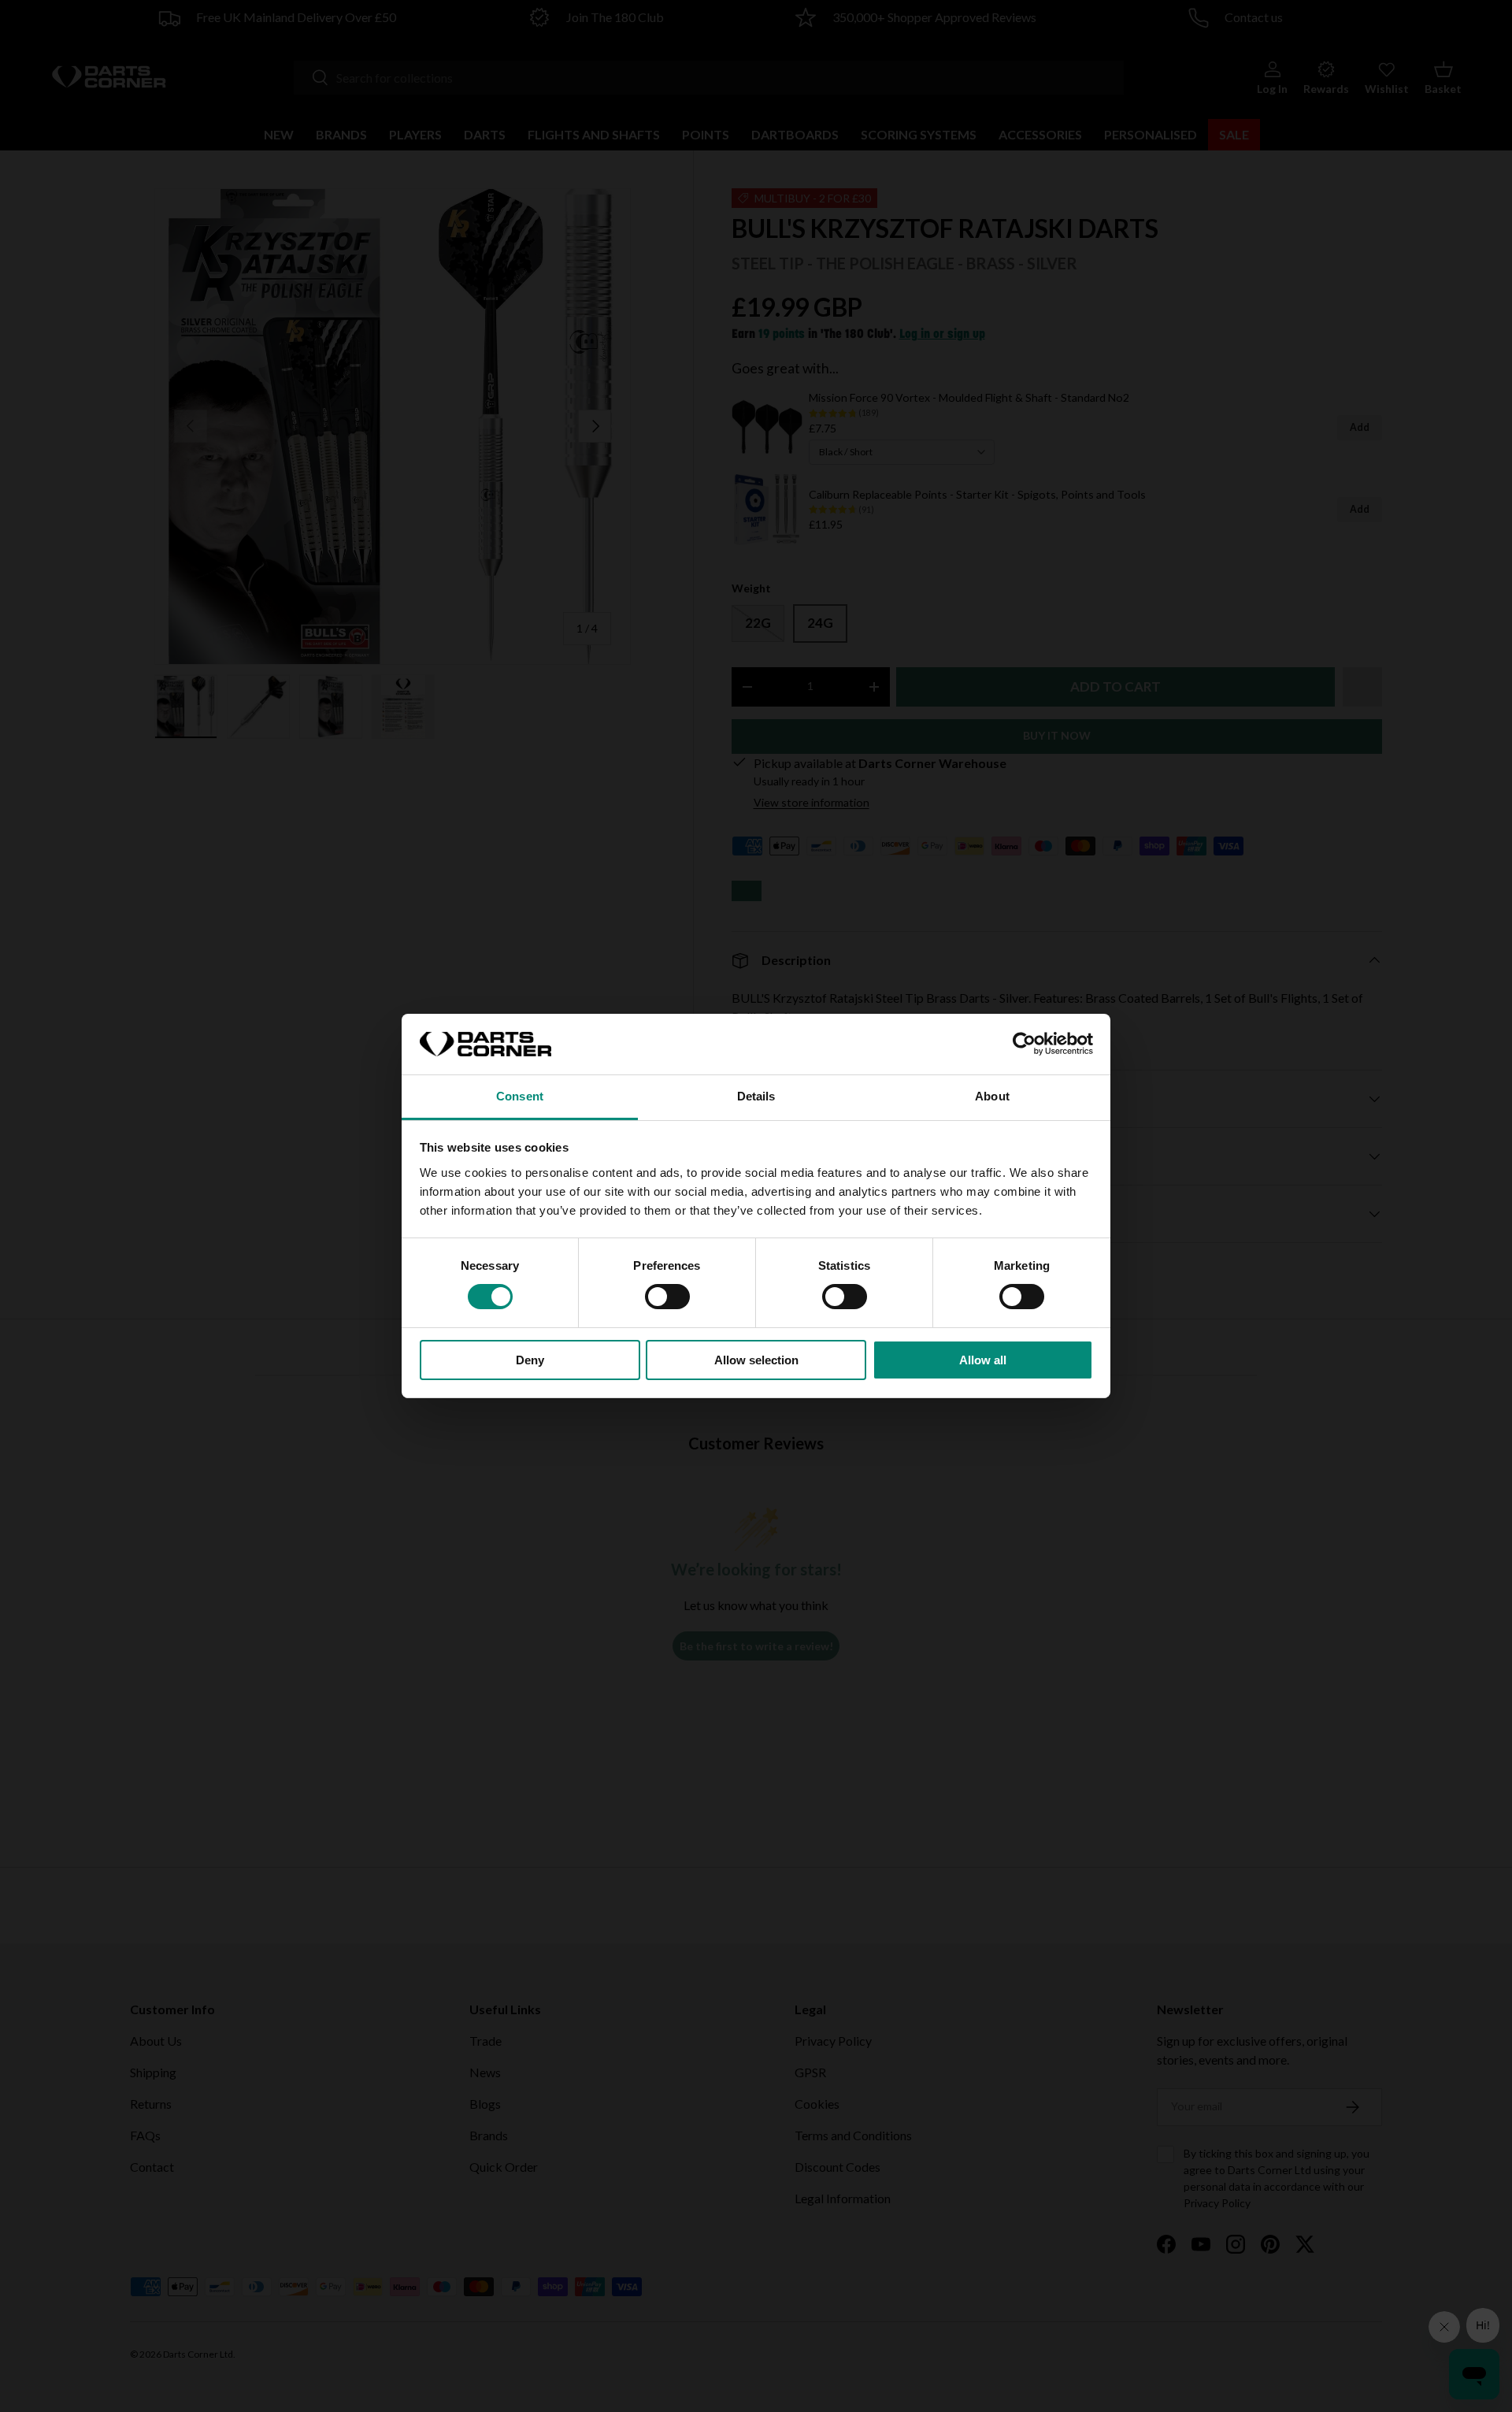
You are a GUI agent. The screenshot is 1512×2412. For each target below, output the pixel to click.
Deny (530, 1360)
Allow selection (756, 1360)
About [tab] (992, 1096)
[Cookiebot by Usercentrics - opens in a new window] (1024, 1044)
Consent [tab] (520, 1096)
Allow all (983, 1360)
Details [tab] (756, 1096)
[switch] (667, 1297)
